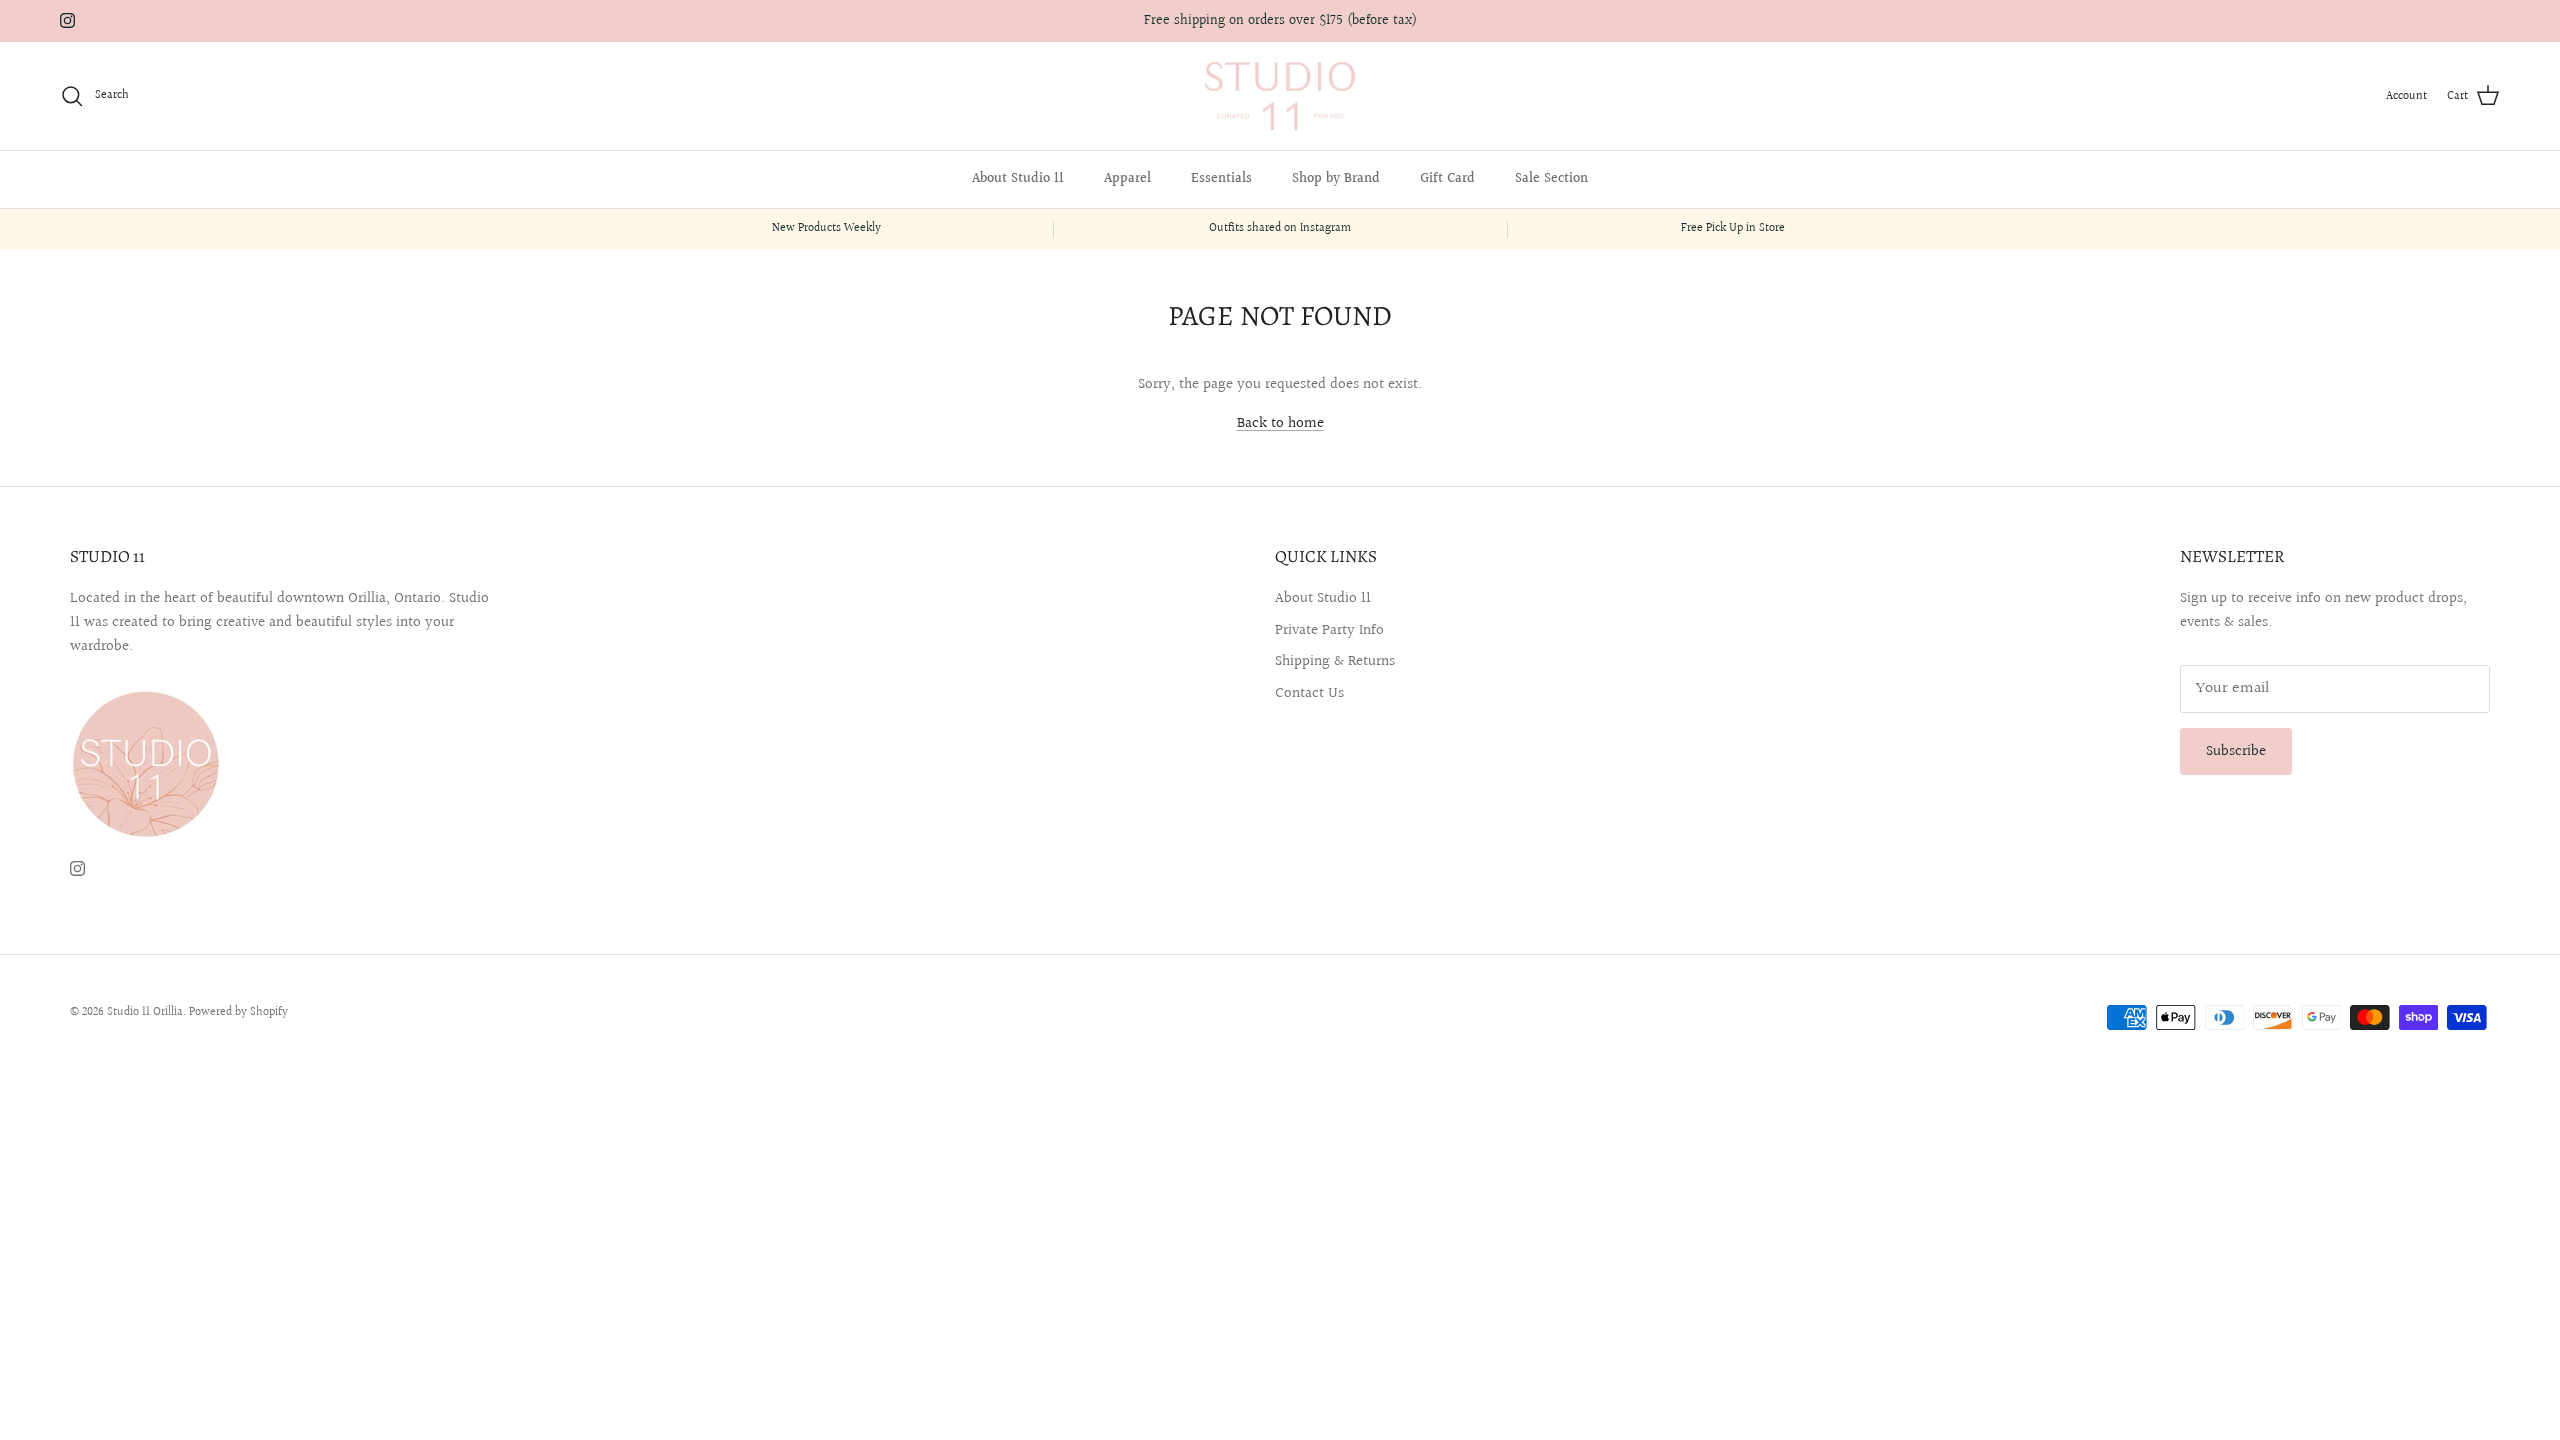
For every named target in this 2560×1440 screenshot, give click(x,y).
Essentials (1221, 179)
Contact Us (1309, 693)
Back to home (1280, 423)
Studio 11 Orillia (145, 1012)
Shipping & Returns (1335, 661)
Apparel (1127, 179)
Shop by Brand (1336, 179)
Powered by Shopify (238, 1012)
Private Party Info (1329, 630)
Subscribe (2236, 751)
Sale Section (1551, 179)
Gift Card (1447, 179)
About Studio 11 (1018, 179)
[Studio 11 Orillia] (1280, 96)
